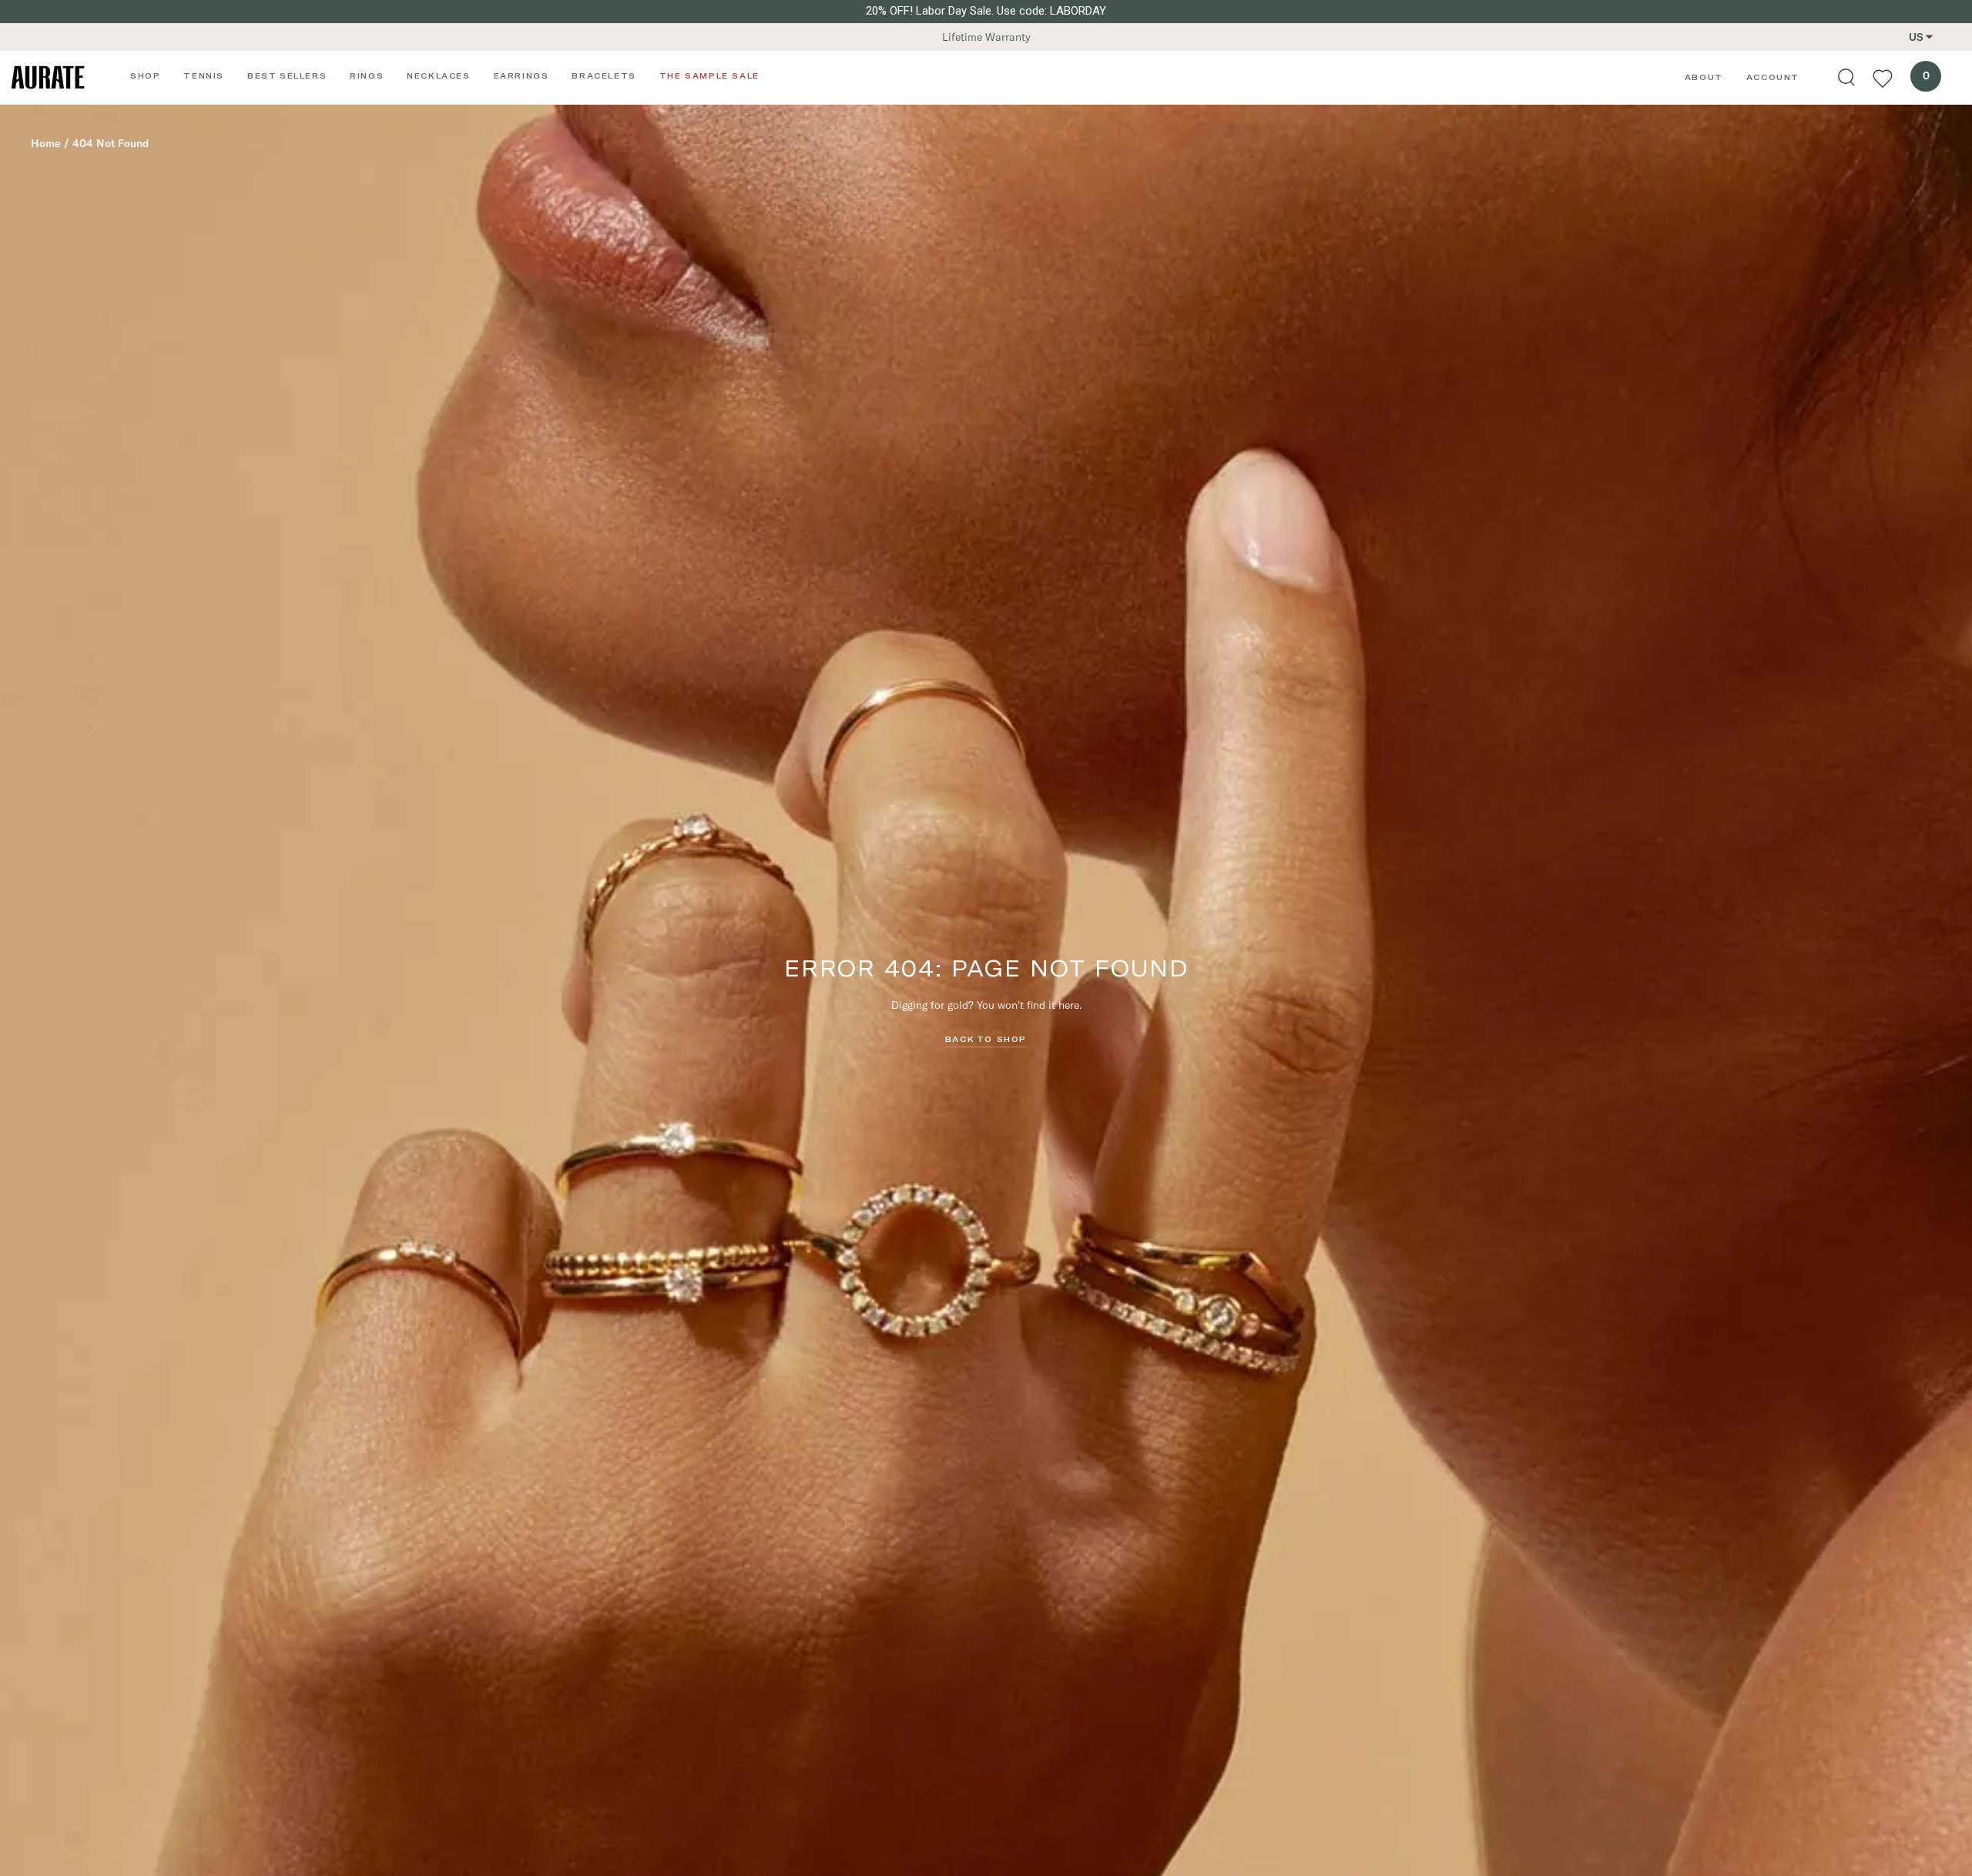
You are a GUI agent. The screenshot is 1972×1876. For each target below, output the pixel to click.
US (1916, 37)
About (1704, 77)
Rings (367, 75)
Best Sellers (287, 75)
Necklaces (438, 75)
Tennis (204, 75)
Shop (145, 75)
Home (46, 143)
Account (1773, 77)
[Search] (1846, 78)
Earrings (522, 75)
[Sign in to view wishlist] (1883, 78)
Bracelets (604, 75)
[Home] (48, 77)
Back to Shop (986, 1039)
